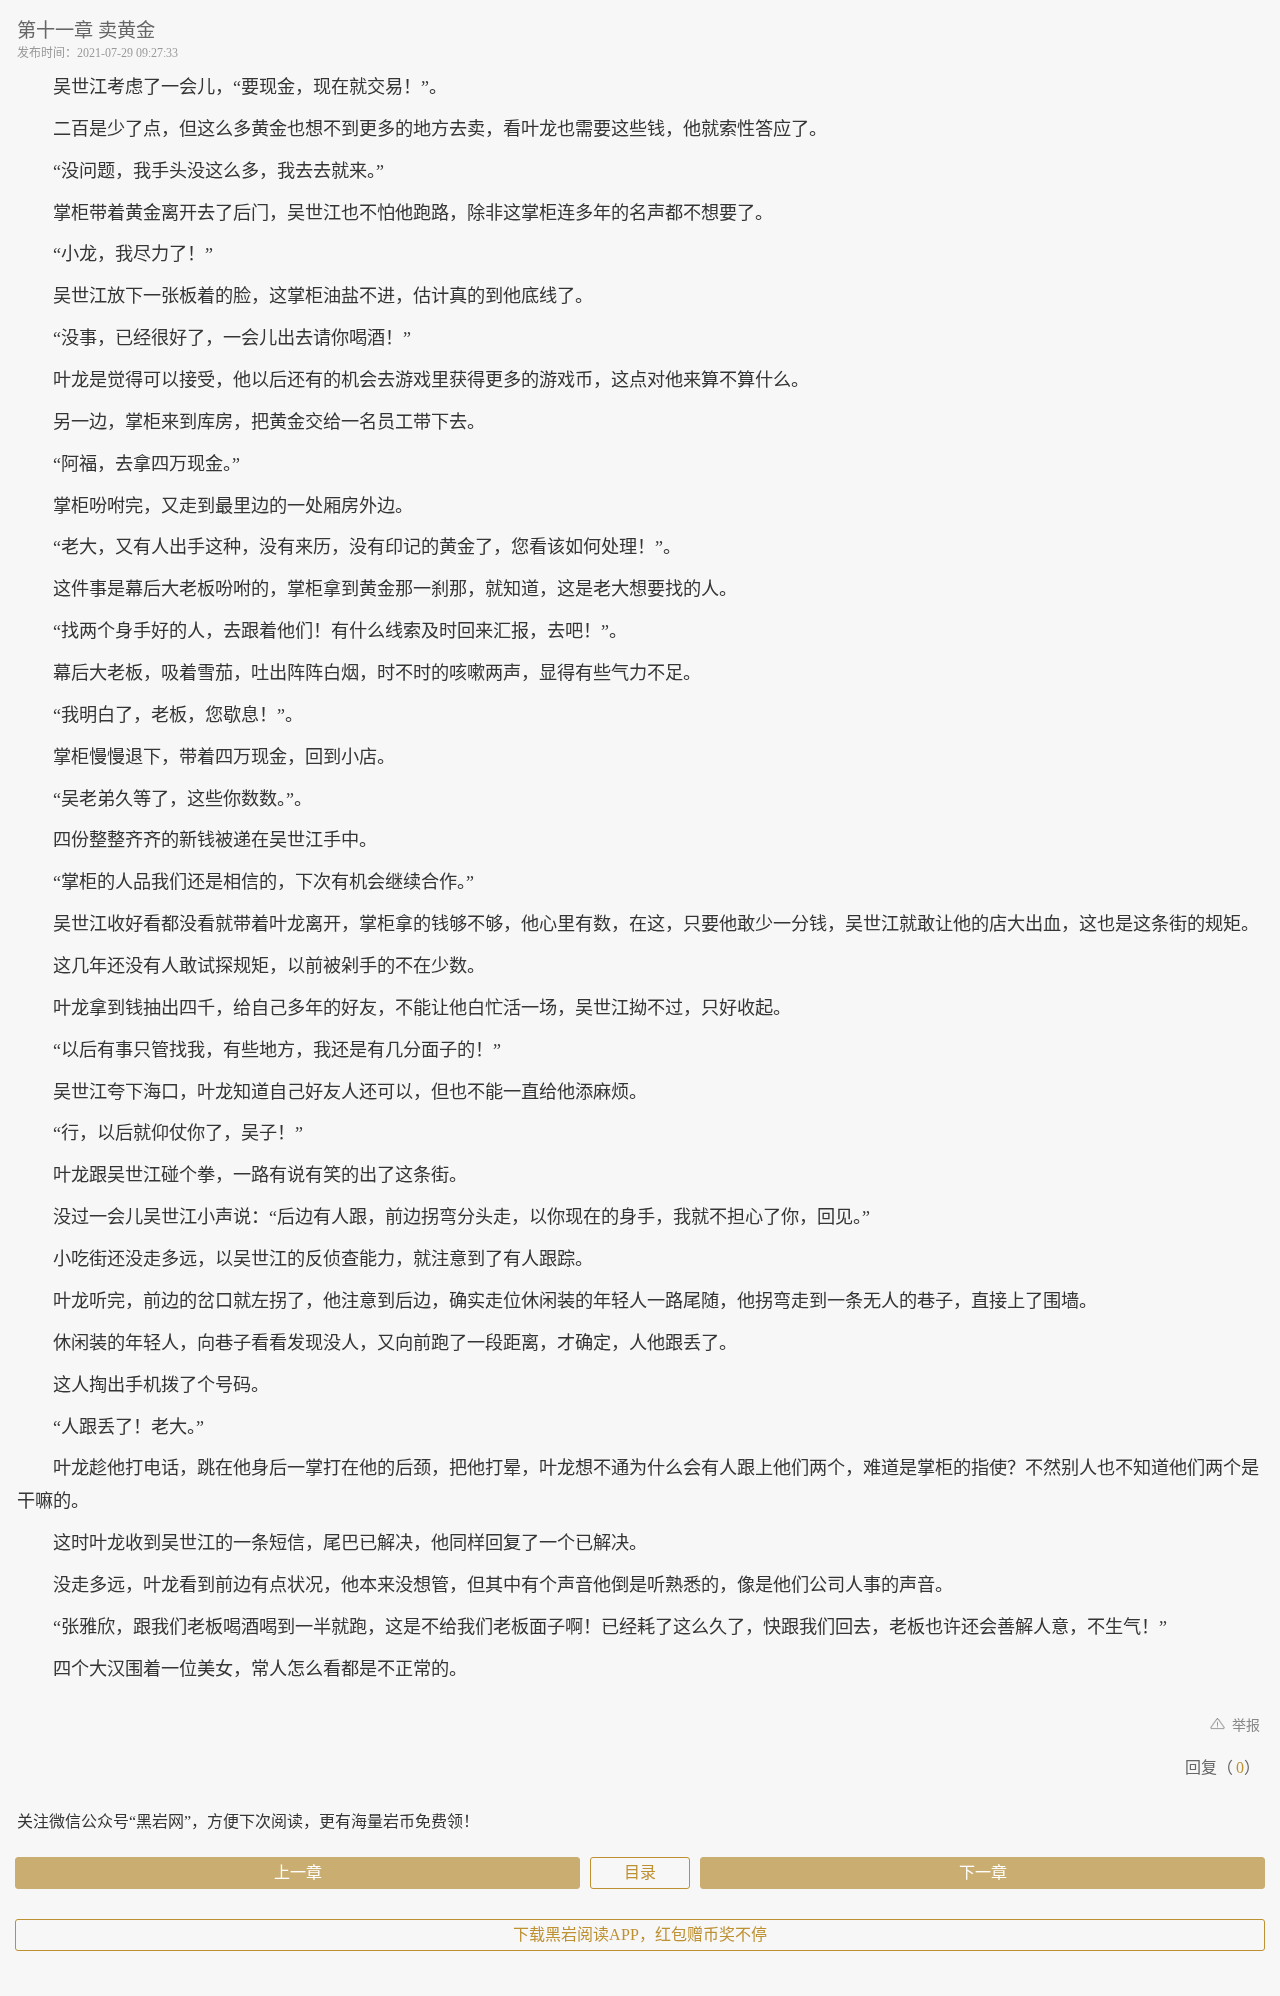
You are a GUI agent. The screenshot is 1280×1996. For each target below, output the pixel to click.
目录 (640, 1872)
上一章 (298, 1872)
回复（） (1222, 1767)
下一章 (983, 1872)
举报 (1244, 1725)
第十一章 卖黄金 (86, 30)
